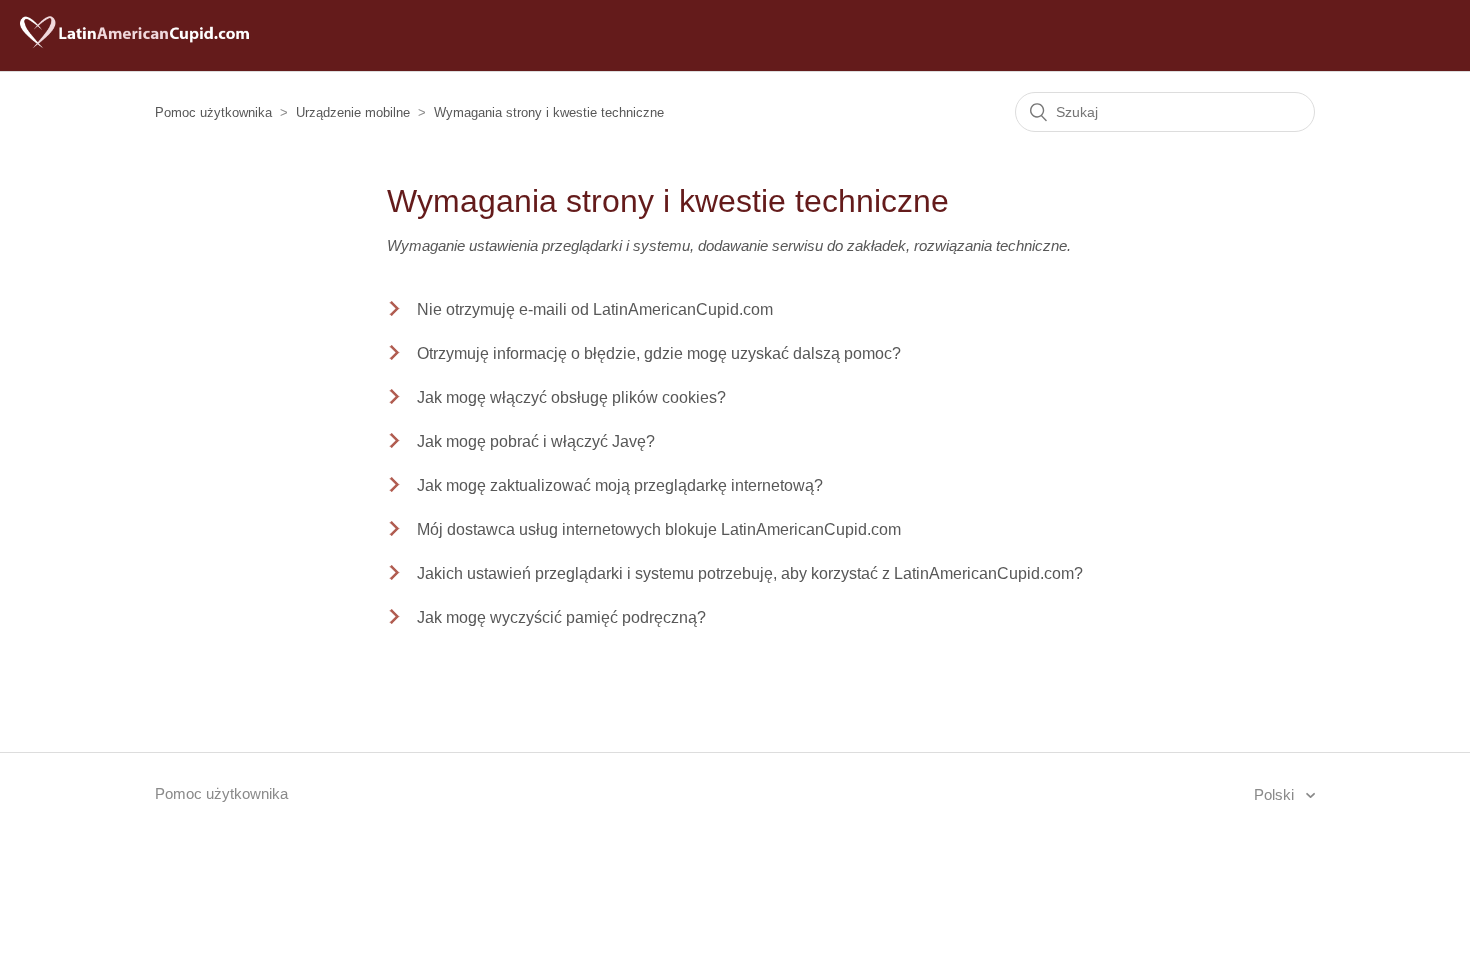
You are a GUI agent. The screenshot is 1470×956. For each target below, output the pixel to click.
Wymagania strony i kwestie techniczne (549, 112)
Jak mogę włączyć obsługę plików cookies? (571, 397)
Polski (1276, 794)
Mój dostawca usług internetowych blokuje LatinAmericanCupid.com (659, 529)
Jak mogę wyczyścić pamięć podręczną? (561, 617)
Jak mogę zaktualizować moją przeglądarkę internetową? (620, 485)
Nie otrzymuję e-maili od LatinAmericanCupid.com (595, 309)
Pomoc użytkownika (213, 112)
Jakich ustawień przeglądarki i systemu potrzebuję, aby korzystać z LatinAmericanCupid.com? (750, 573)
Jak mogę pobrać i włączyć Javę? (536, 441)
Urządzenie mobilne (353, 112)
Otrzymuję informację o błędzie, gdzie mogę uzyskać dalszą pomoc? (659, 353)
